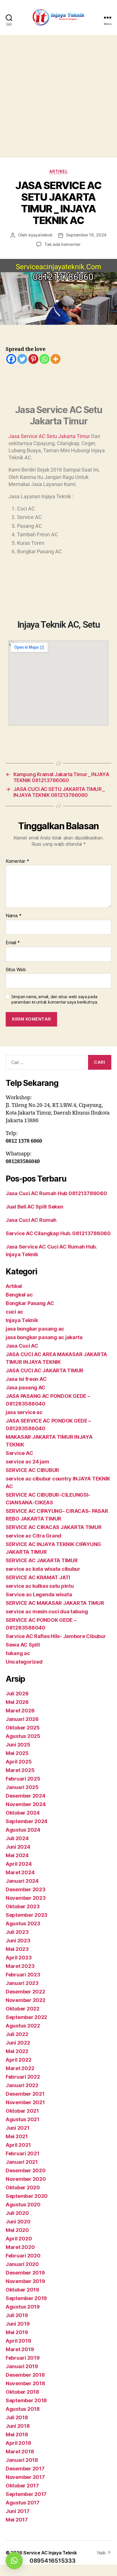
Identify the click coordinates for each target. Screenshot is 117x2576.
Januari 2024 (22, 1881)
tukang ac (18, 1653)
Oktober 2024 (23, 1813)
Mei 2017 (17, 2520)
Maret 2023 (20, 1966)
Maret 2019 (20, 2349)
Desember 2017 (25, 2469)
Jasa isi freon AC (26, 1379)
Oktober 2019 (22, 2290)
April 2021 (18, 2145)
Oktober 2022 (23, 2009)
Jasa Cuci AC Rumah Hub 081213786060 (56, 1193)
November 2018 (25, 2383)
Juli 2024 (17, 1838)
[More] (56, 359)
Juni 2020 (18, 2222)
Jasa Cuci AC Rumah (31, 1220)
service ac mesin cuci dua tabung (47, 1611)
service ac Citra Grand (34, 1536)
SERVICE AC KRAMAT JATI (38, 1577)
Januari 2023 (22, 1983)
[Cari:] (45, 1063)
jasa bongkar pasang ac (35, 1329)
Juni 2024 (18, 1847)
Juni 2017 (18, 2511)
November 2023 (26, 1898)
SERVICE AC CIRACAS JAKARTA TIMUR (54, 1527)
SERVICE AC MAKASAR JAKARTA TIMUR (55, 1603)
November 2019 (25, 2281)
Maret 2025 (20, 1770)
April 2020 (19, 2239)
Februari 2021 (23, 2153)
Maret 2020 (20, 2247)
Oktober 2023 (23, 1906)
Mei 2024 (17, 1855)
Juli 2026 (17, 1694)
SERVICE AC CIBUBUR (32, 1470)
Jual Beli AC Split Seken (35, 1207)
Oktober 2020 (23, 2187)
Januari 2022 (22, 2085)
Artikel (59, 171)
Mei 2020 (17, 2230)
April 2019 (18, 2341)
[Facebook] (11, 359)
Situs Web (16, 970)
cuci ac (14, 1312)
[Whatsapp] (44, 359)
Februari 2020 (23, 2256)
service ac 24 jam (27, 1462)
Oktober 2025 (23, 1728)
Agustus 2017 (23, 2503)
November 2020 (26, 2179)
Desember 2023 (26, 1889)
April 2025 (19, 1762)
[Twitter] (22, 359)
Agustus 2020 (23, 2205)
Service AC (19, 1453)
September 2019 (26, 2298)
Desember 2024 (26, 1796)
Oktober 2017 (22, 2486)
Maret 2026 (20, 1711)
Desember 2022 (25, 1992)
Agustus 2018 (23, 2409)
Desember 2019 (25, 2273)
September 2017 (26, 2494)
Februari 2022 (23, 2077)
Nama (13, 916)
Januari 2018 (22, 2460)
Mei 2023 (17, 1949)
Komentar (17, 861)
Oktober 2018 (22, 2392)
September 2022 (26, 2017)
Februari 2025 (23, 1779)
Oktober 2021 (22, 2111)
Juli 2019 (17, 2315)
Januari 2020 (22, 2264)
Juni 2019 (18, 2324)
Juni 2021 (18, 2128)
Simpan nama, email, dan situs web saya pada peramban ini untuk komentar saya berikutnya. (55, 999)
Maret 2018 (20, 2452)
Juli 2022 (17, 2034)
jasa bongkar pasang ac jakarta (44, 1337)
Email (13, 943)
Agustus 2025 (23, 1736)
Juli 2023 (17, 1932)
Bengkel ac (19, 1295)
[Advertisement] (58, 96)
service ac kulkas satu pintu (40, 1586)
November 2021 (25, 2102)
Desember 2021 (25, 2094)
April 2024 (19, 1864)
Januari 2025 (22, 1787)
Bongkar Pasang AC (30, 1303)
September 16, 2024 (86, 235)
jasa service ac (24, 1412)
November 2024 (26, 1804)
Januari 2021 (22, 2162)
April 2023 (19, 1958)
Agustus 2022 (23, 2026)
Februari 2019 (23, 2358)
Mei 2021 (17, 2136)
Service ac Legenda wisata (39, 1594)
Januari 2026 (22, 1719)
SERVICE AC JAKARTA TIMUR (42, 1560)
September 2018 (26, 2400)
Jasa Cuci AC (22, 1346)
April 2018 (18, 2443)
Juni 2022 (18, 2043)
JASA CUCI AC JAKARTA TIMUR (45, 1370)
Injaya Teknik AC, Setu (59, 625)
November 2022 (26, 2000)
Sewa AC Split (23, 1645)
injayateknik (40, 235)
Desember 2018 (25, 2375)
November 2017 (25, 2477)
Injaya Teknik (22, 1320)
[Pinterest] (33, 359)
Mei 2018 (17, 2434)
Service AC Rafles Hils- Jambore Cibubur (56, 1636)
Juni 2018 (18, 2426)
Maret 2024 (20, 1872)
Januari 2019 (22, 2366)
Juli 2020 (17, 2213)
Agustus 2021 (23, 2119)
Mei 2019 (17, 2332)
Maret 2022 (20, 2068)
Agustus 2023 (23, 1923)
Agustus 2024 (23, 1830)
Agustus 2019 (23, 2307)
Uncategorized (24, 1662)
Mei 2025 (17, 1753)
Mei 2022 (17, 2051)
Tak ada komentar (62, 244)
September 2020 (27, 2196)
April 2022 (18, 2060)
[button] (14, 2561)
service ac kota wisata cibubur (43, 1569)
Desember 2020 (26, 2170)
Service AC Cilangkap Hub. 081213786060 (58, 1233)
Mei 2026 (17, 1702)
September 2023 (27, 1915)
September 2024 (27, 1821)
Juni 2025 (18, 1745)
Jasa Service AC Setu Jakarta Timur (49, 436)
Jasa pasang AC (26, 1388)
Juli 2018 (17, 2417)
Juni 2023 (18, 1941)
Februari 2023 (23, 1975)
